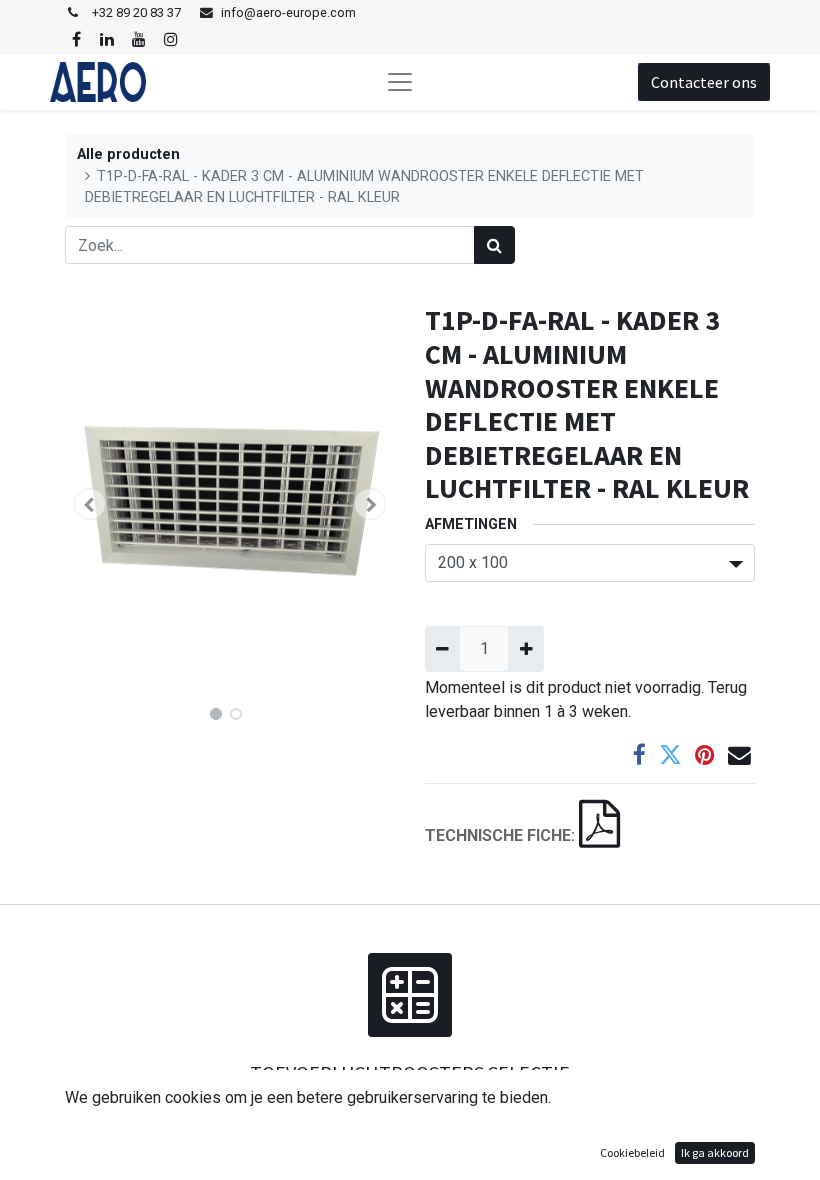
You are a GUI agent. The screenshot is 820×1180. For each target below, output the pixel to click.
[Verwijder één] (442, 649)
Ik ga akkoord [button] (715, 1152)
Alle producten (128, 154)
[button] (90, 504)
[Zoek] (494, 245)
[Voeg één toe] (525, 649)
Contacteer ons (704, 82)
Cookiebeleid (632, 1152)
